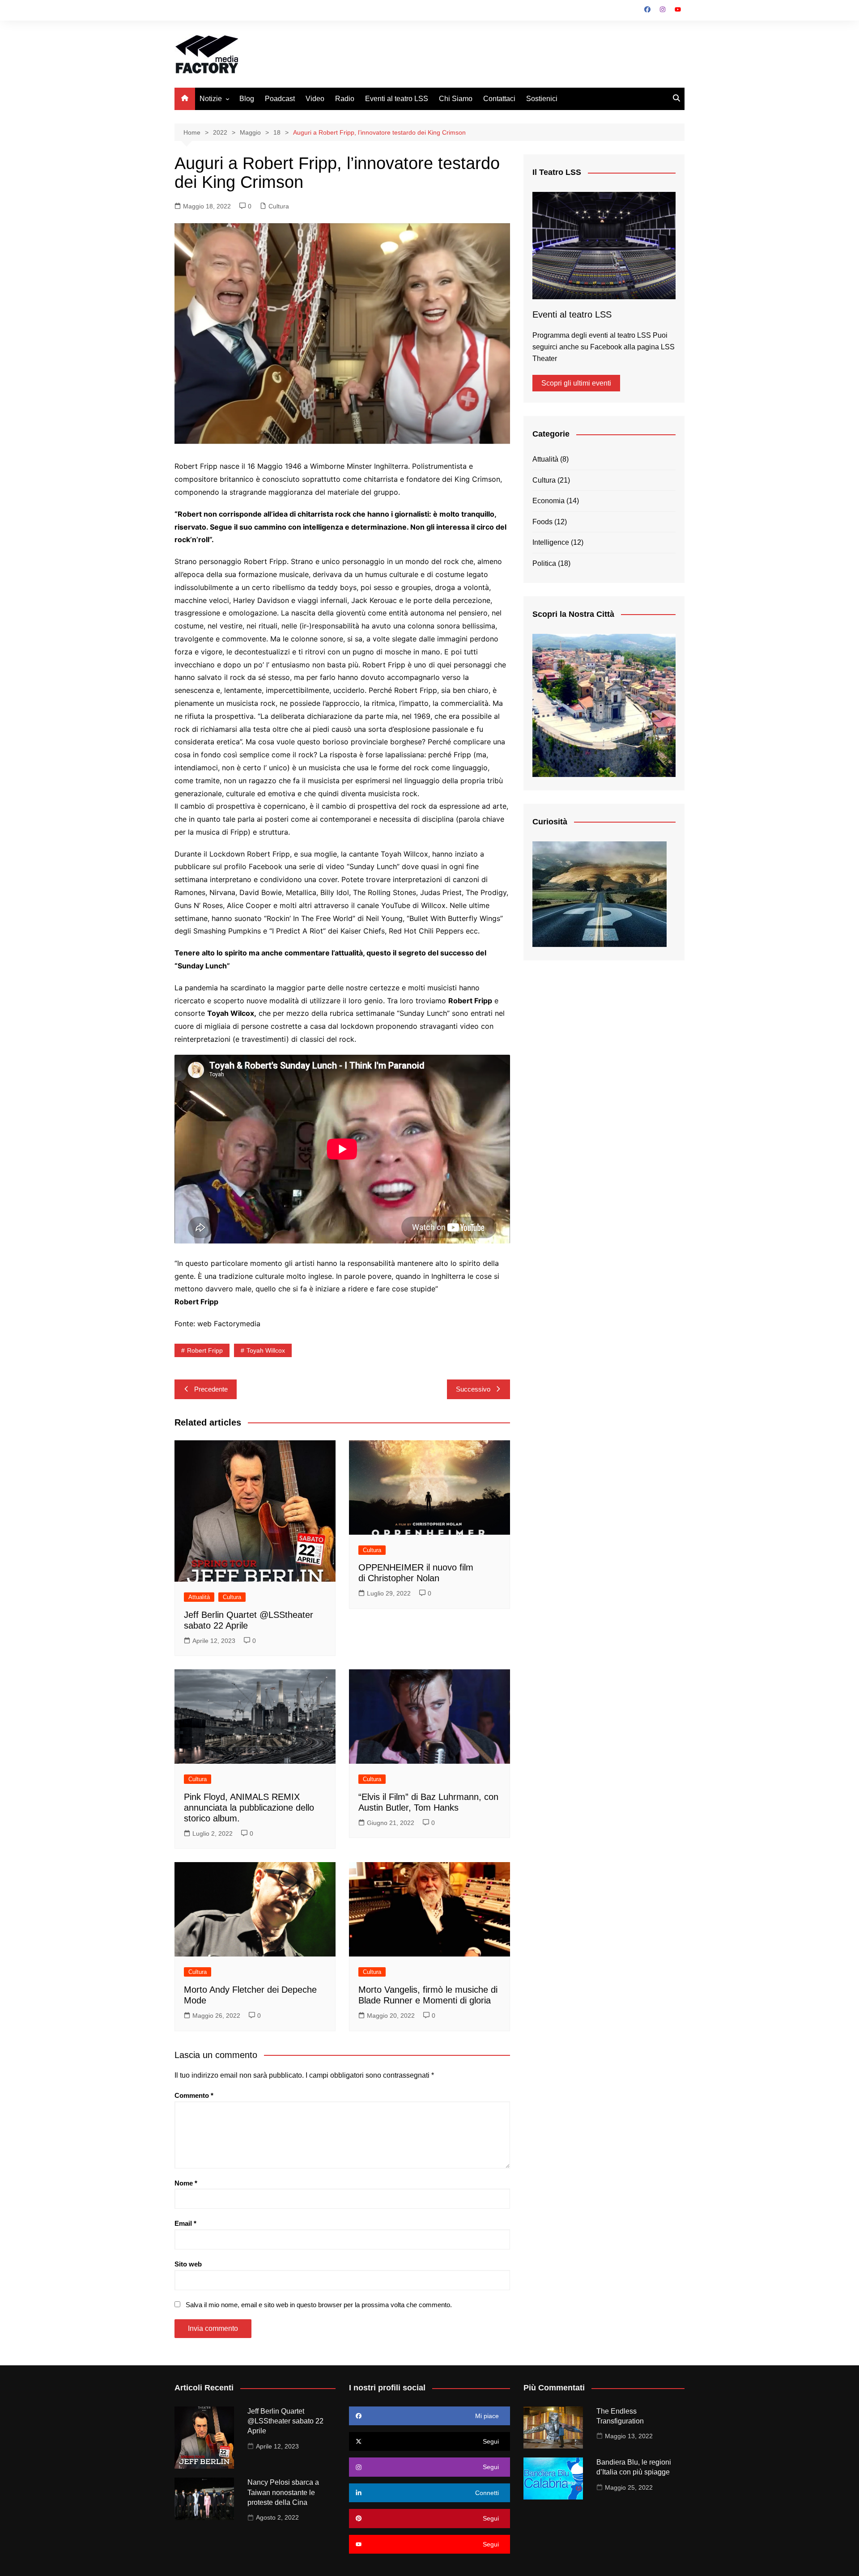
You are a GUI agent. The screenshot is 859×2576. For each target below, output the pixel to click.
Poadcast (280, 99)
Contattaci (499, 99)
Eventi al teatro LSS (397, 99)
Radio (345, 99)
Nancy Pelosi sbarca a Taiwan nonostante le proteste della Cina (283, 2492)
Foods (542, 522)
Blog (247, 99)
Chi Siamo (456, 99)
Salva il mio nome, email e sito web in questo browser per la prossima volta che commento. (319, 2305)
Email (185, 2223)
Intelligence (551, 542)
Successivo (473, 1389)
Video (315, 99)
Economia (549, 501)
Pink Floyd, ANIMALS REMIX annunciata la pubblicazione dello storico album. (249, 1808)
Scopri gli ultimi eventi (576, 383)
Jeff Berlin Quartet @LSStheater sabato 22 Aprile (285, 2421)
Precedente (211, 1389)
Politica (544, 563)
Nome (186, 2183)
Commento (194, 2095)
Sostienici (542, 99)
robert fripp (205, 1350)
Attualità (199, 1597)
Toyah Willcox (266, 1350)
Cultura (279, 206)
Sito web (188, 2264)
